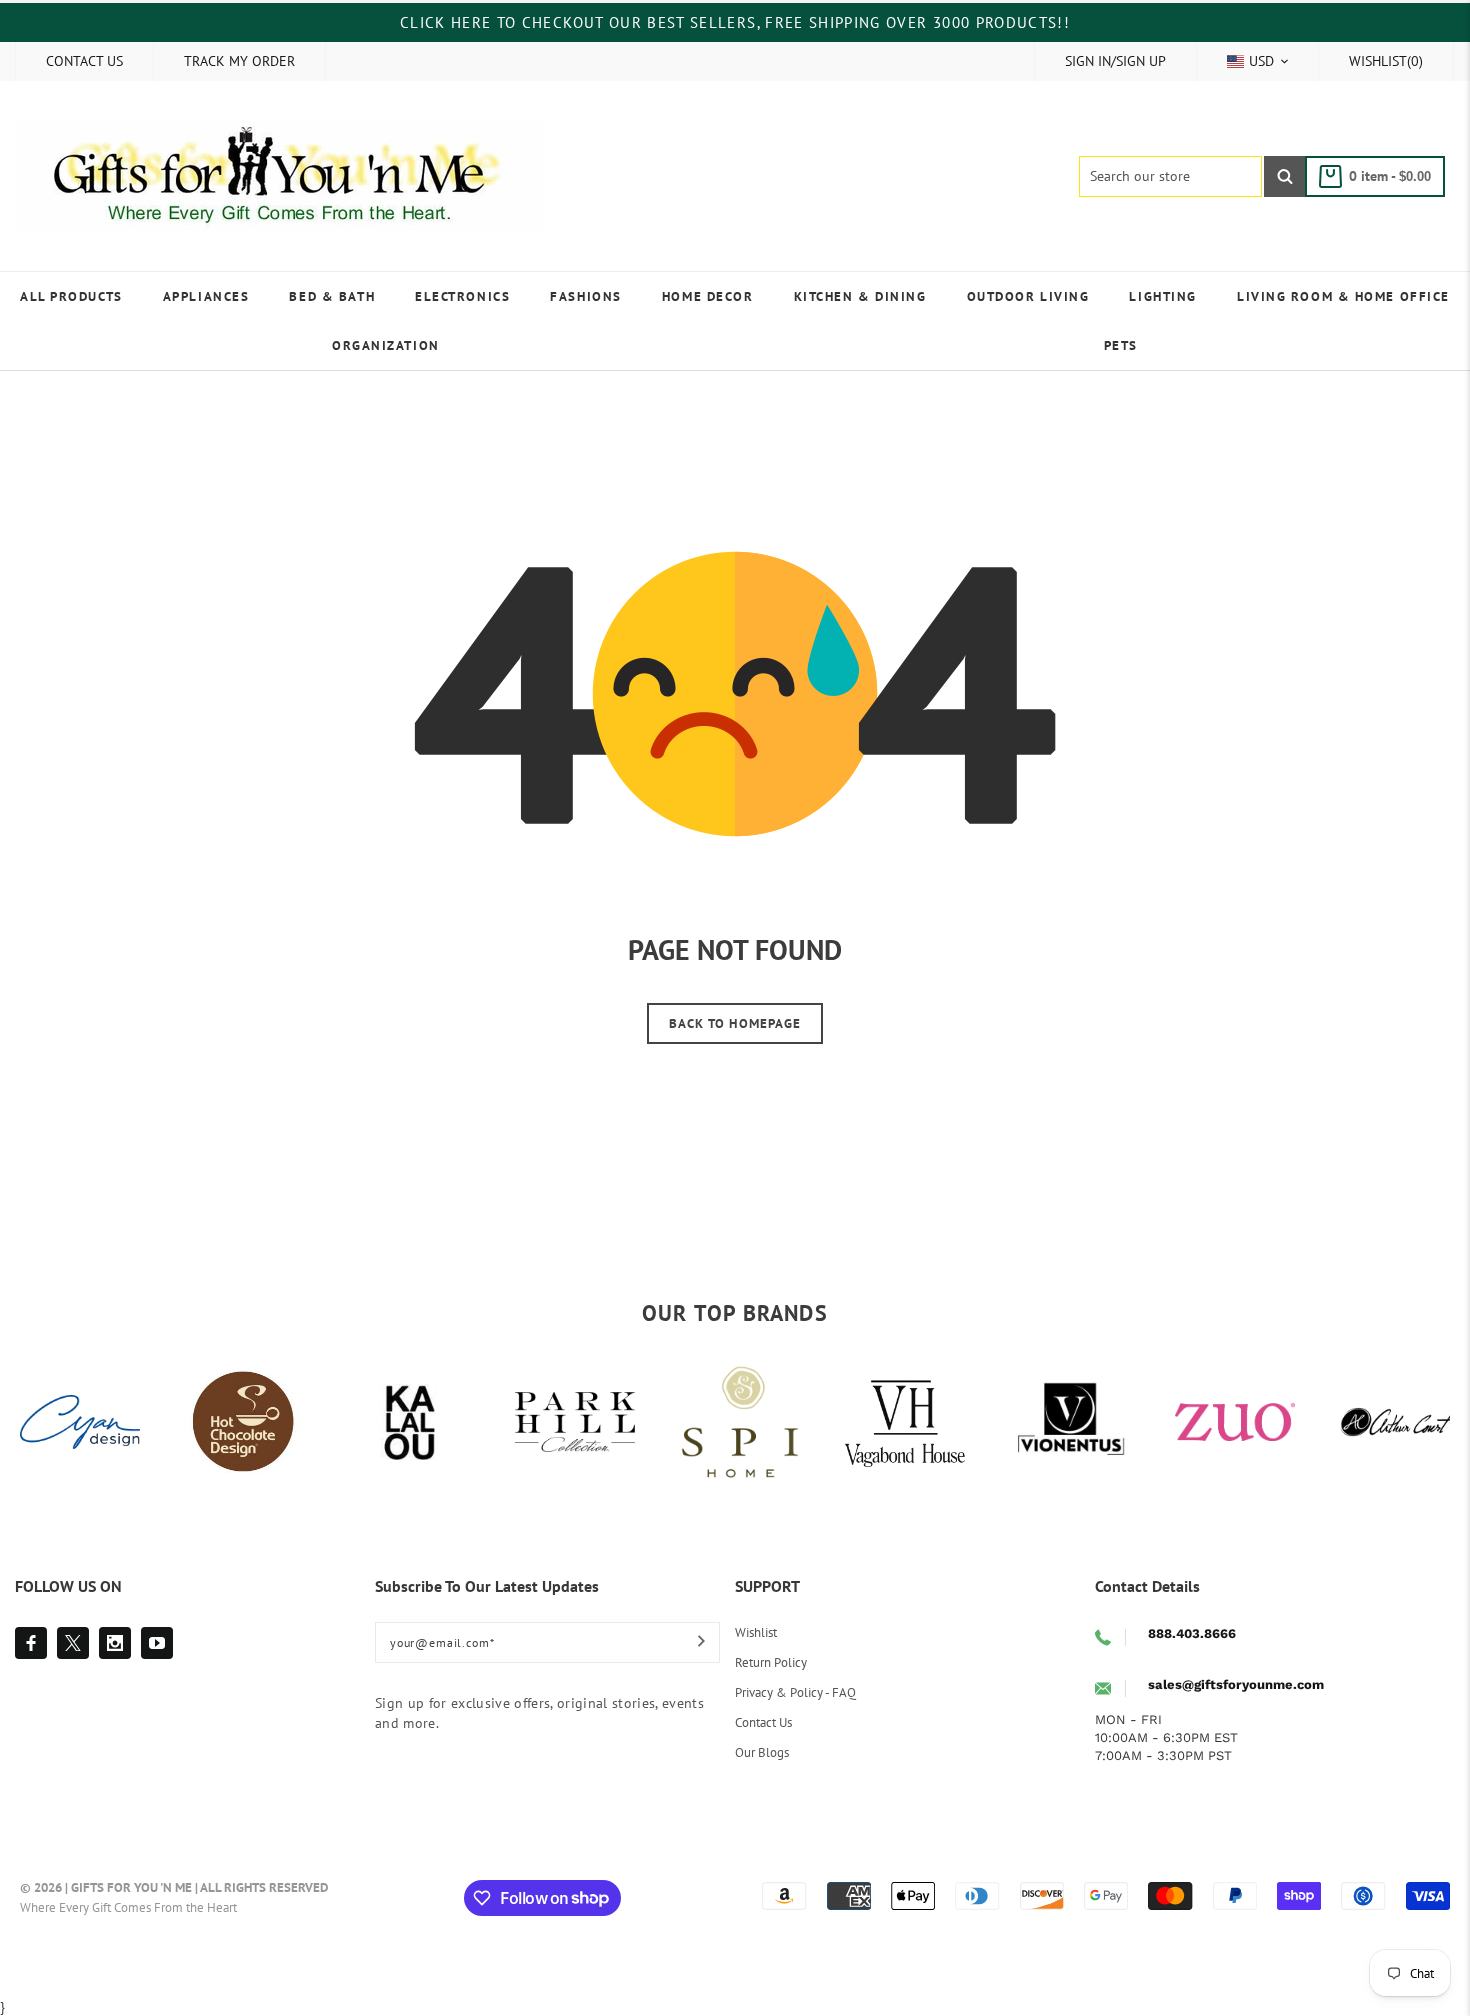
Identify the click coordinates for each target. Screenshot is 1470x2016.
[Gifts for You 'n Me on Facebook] (31, 1643)
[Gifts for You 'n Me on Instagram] (115, 1643)
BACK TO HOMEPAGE (735, 1023)
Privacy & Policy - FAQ (795, 1692)
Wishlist (756, 1632)
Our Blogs (762, 1752)
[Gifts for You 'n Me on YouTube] (157, 1643)
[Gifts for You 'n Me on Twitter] (73, 1643)
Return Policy (771, 1662)
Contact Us (763, 1722)
